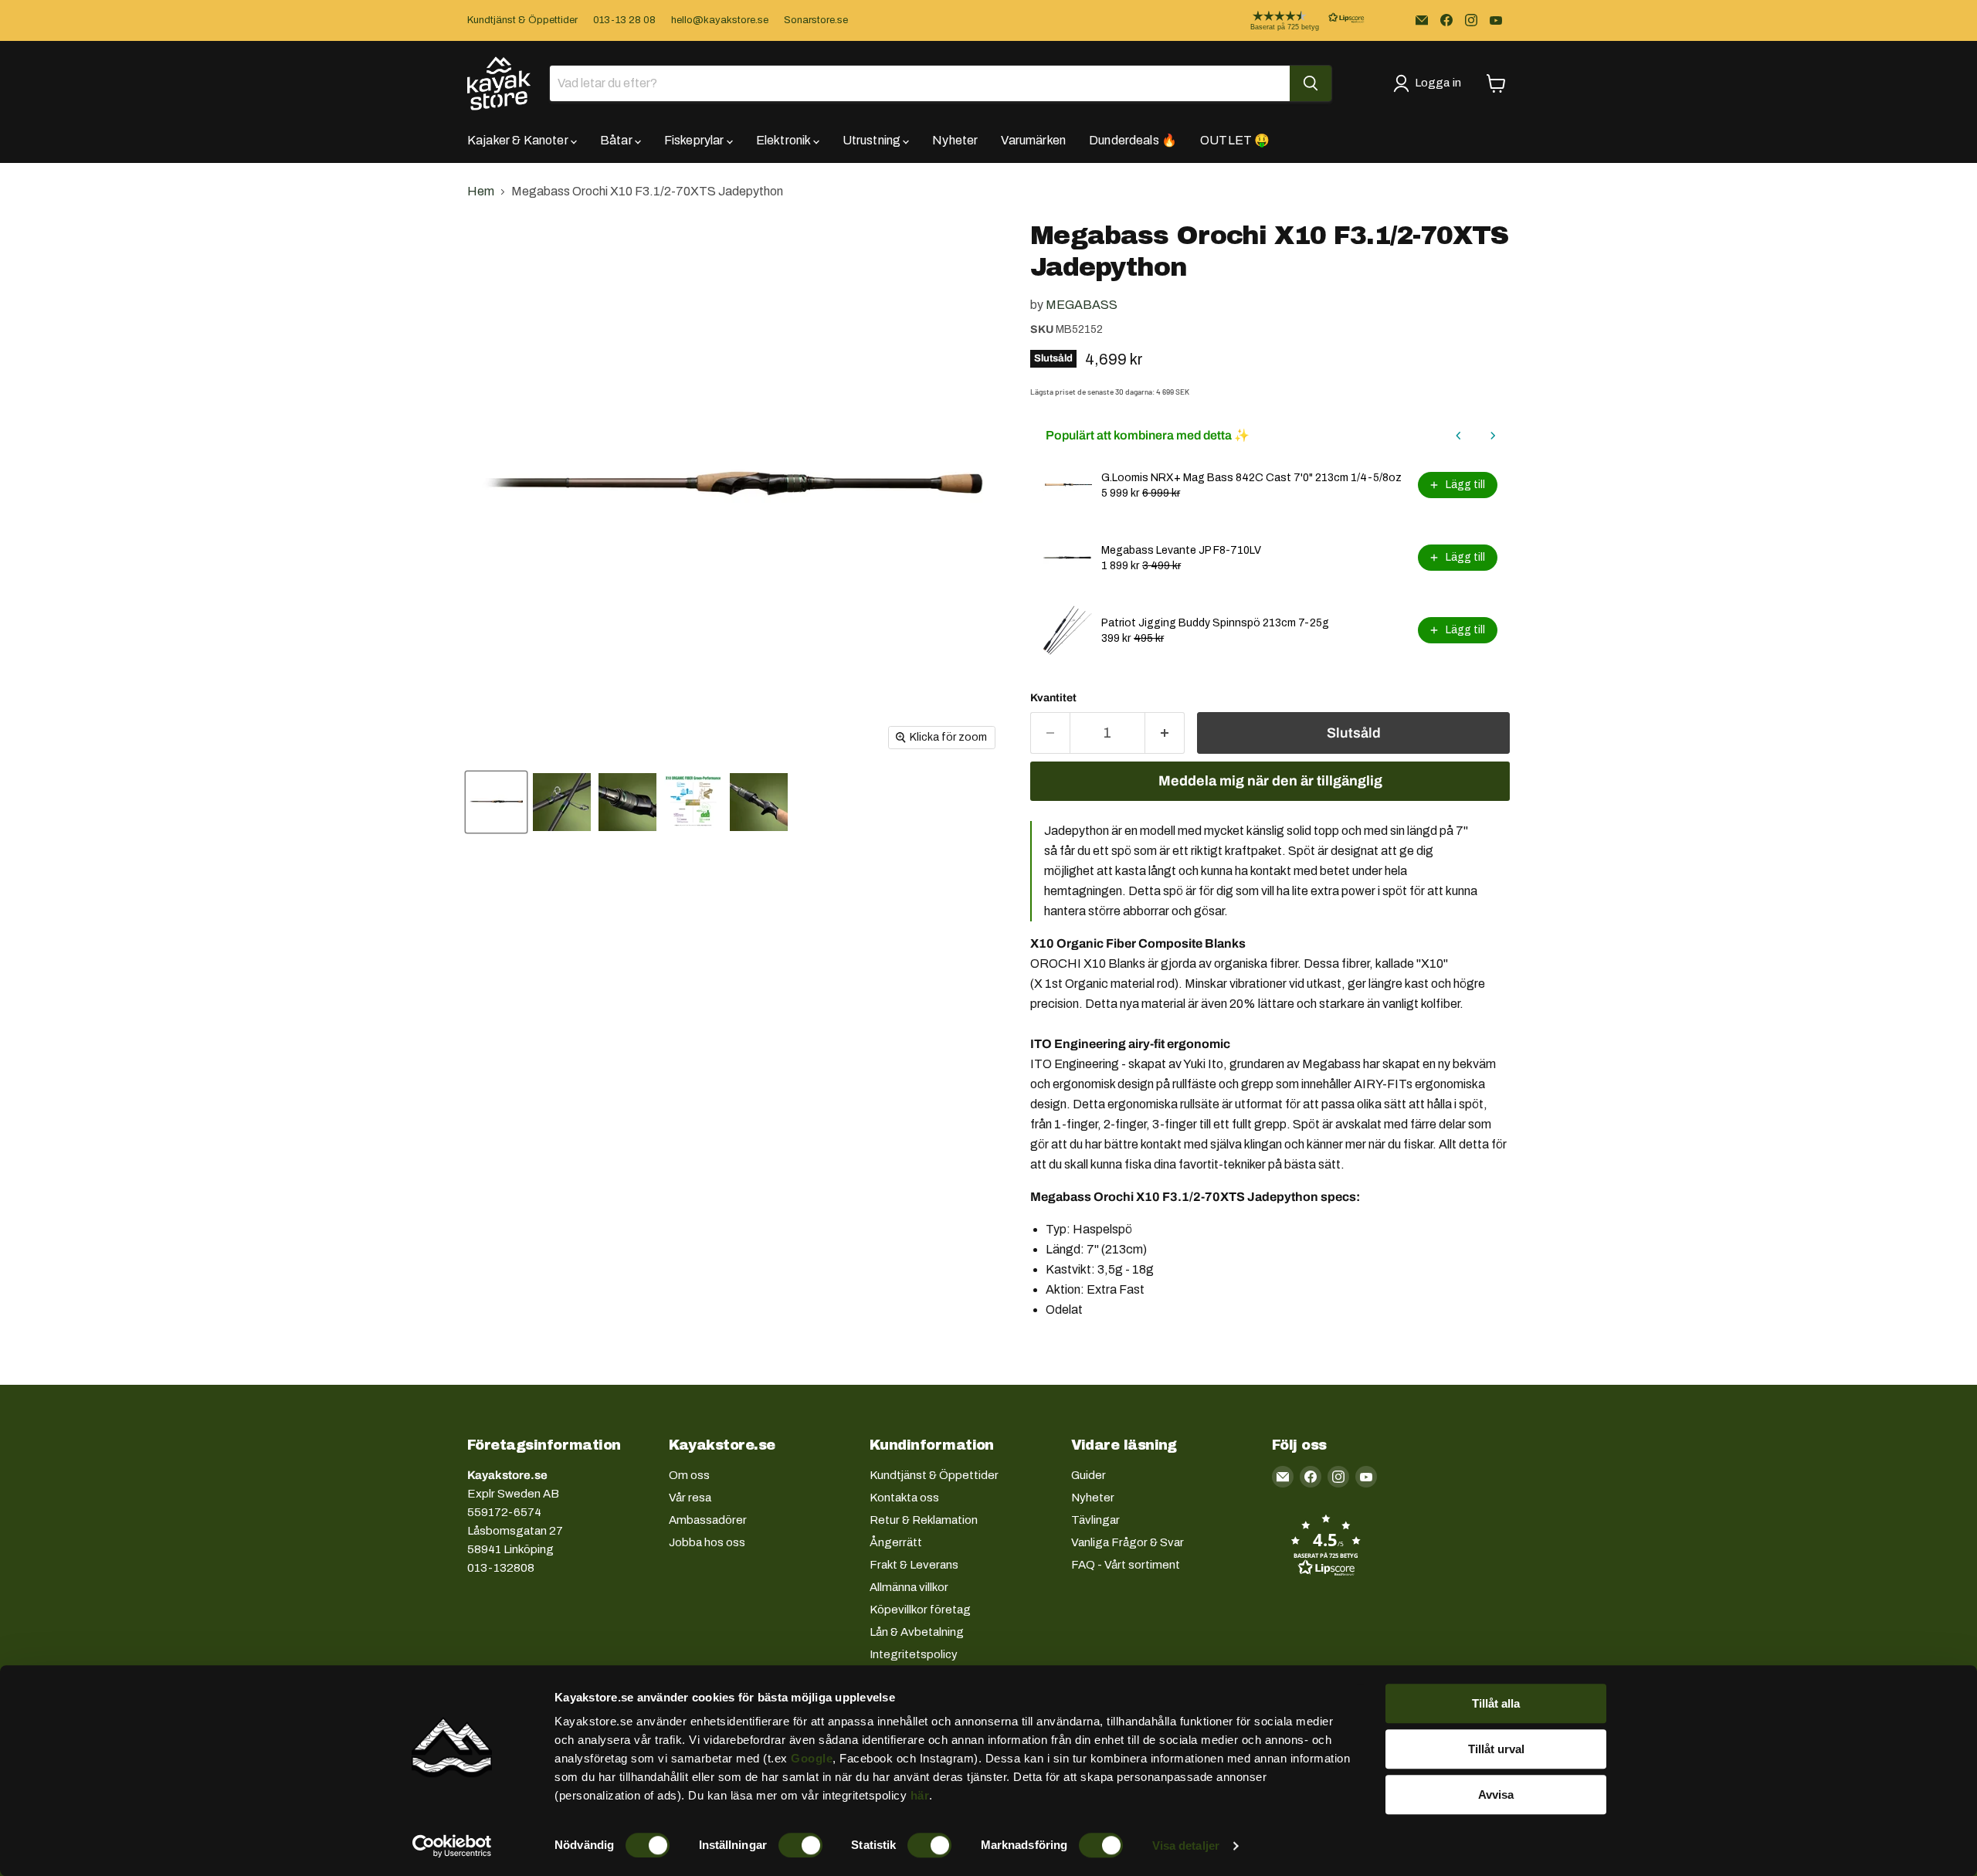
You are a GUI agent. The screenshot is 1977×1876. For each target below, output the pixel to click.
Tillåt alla (1496, 1703)
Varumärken (1033, 140)
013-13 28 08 (624, 20)
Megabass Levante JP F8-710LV (1181, 550)
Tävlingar (1095, 1520)
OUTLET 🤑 (1235, 140)
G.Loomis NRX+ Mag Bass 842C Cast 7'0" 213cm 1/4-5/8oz (1251, 478)
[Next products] (1493, 436)
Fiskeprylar (695, 140)
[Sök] (1311, 83)
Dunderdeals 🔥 (1133, 140)
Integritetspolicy (914, 1654)
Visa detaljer (1186, 1845)
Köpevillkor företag (920, 1610)
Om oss (689, 1475)
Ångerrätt (896, 1542)
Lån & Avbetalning (917, 1632)
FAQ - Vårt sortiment (1126, 1565)
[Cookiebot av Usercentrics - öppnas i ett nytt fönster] (452, 1846)
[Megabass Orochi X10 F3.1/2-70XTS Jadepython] (496, 802)
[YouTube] (1496, 20)
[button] (1295, 20)
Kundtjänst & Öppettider (522, 20)
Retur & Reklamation (924, 1520)
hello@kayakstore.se (720, 20)
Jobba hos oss (707, 1542)
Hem (481, 191)
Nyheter (955, 140)
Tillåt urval (1496, 1749)
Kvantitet (1053, 698)
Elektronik (785, 140)
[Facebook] (1446, 20)
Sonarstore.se (816, 20)
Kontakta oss (904, 1498)
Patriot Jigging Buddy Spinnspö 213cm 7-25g (1215, 623)
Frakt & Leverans (914, 1565)
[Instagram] (1471, 20)
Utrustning (873, 140)
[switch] (800, 1845)
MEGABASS (1082, 305)
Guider (1089, 1475)
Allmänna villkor (909, 1587)
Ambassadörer (708, 1520)
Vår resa (690, 1498)
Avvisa (1496, 1795)
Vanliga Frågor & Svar (1128, 1542)
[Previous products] (1459, 436)
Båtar (617, 140)
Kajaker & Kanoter (519, 140)
